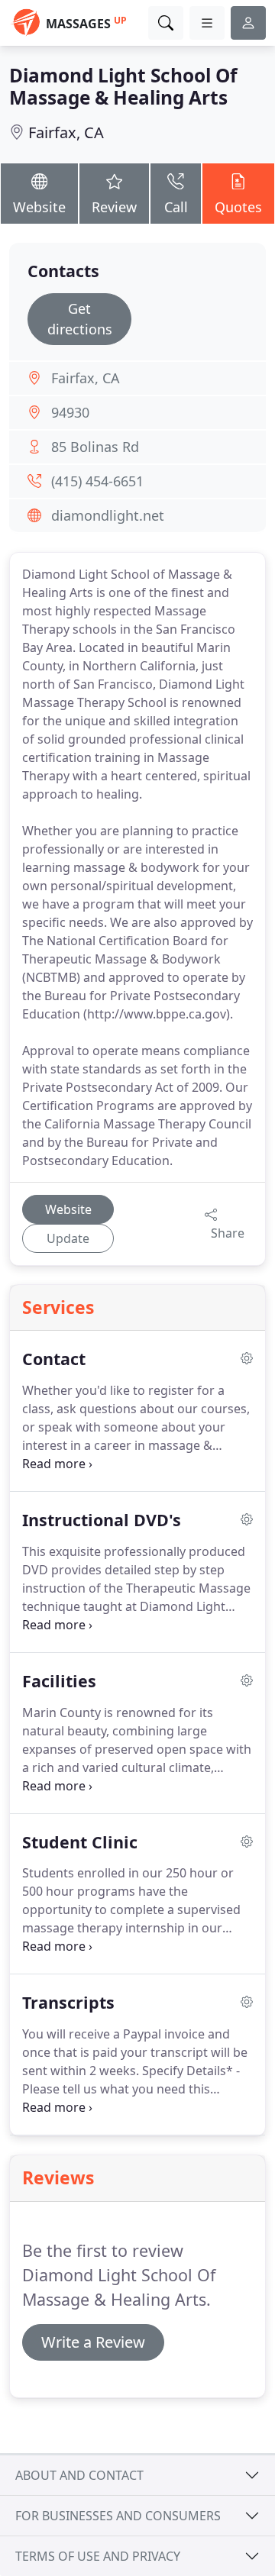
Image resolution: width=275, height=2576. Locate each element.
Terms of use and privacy (98, 2556)
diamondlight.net (108, 515)
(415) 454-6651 (97, 481)
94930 (70, 412)
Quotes (238, 207)
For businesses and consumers (118, 2516)
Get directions (80, 319)
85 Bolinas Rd (95, 447)
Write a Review (93, 2342)
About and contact (79, 2475)
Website (39, 207)
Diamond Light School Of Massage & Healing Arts (123, 86)
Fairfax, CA (66, 132)
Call (176, 207)
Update (68, 1238)
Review (114, 207)
